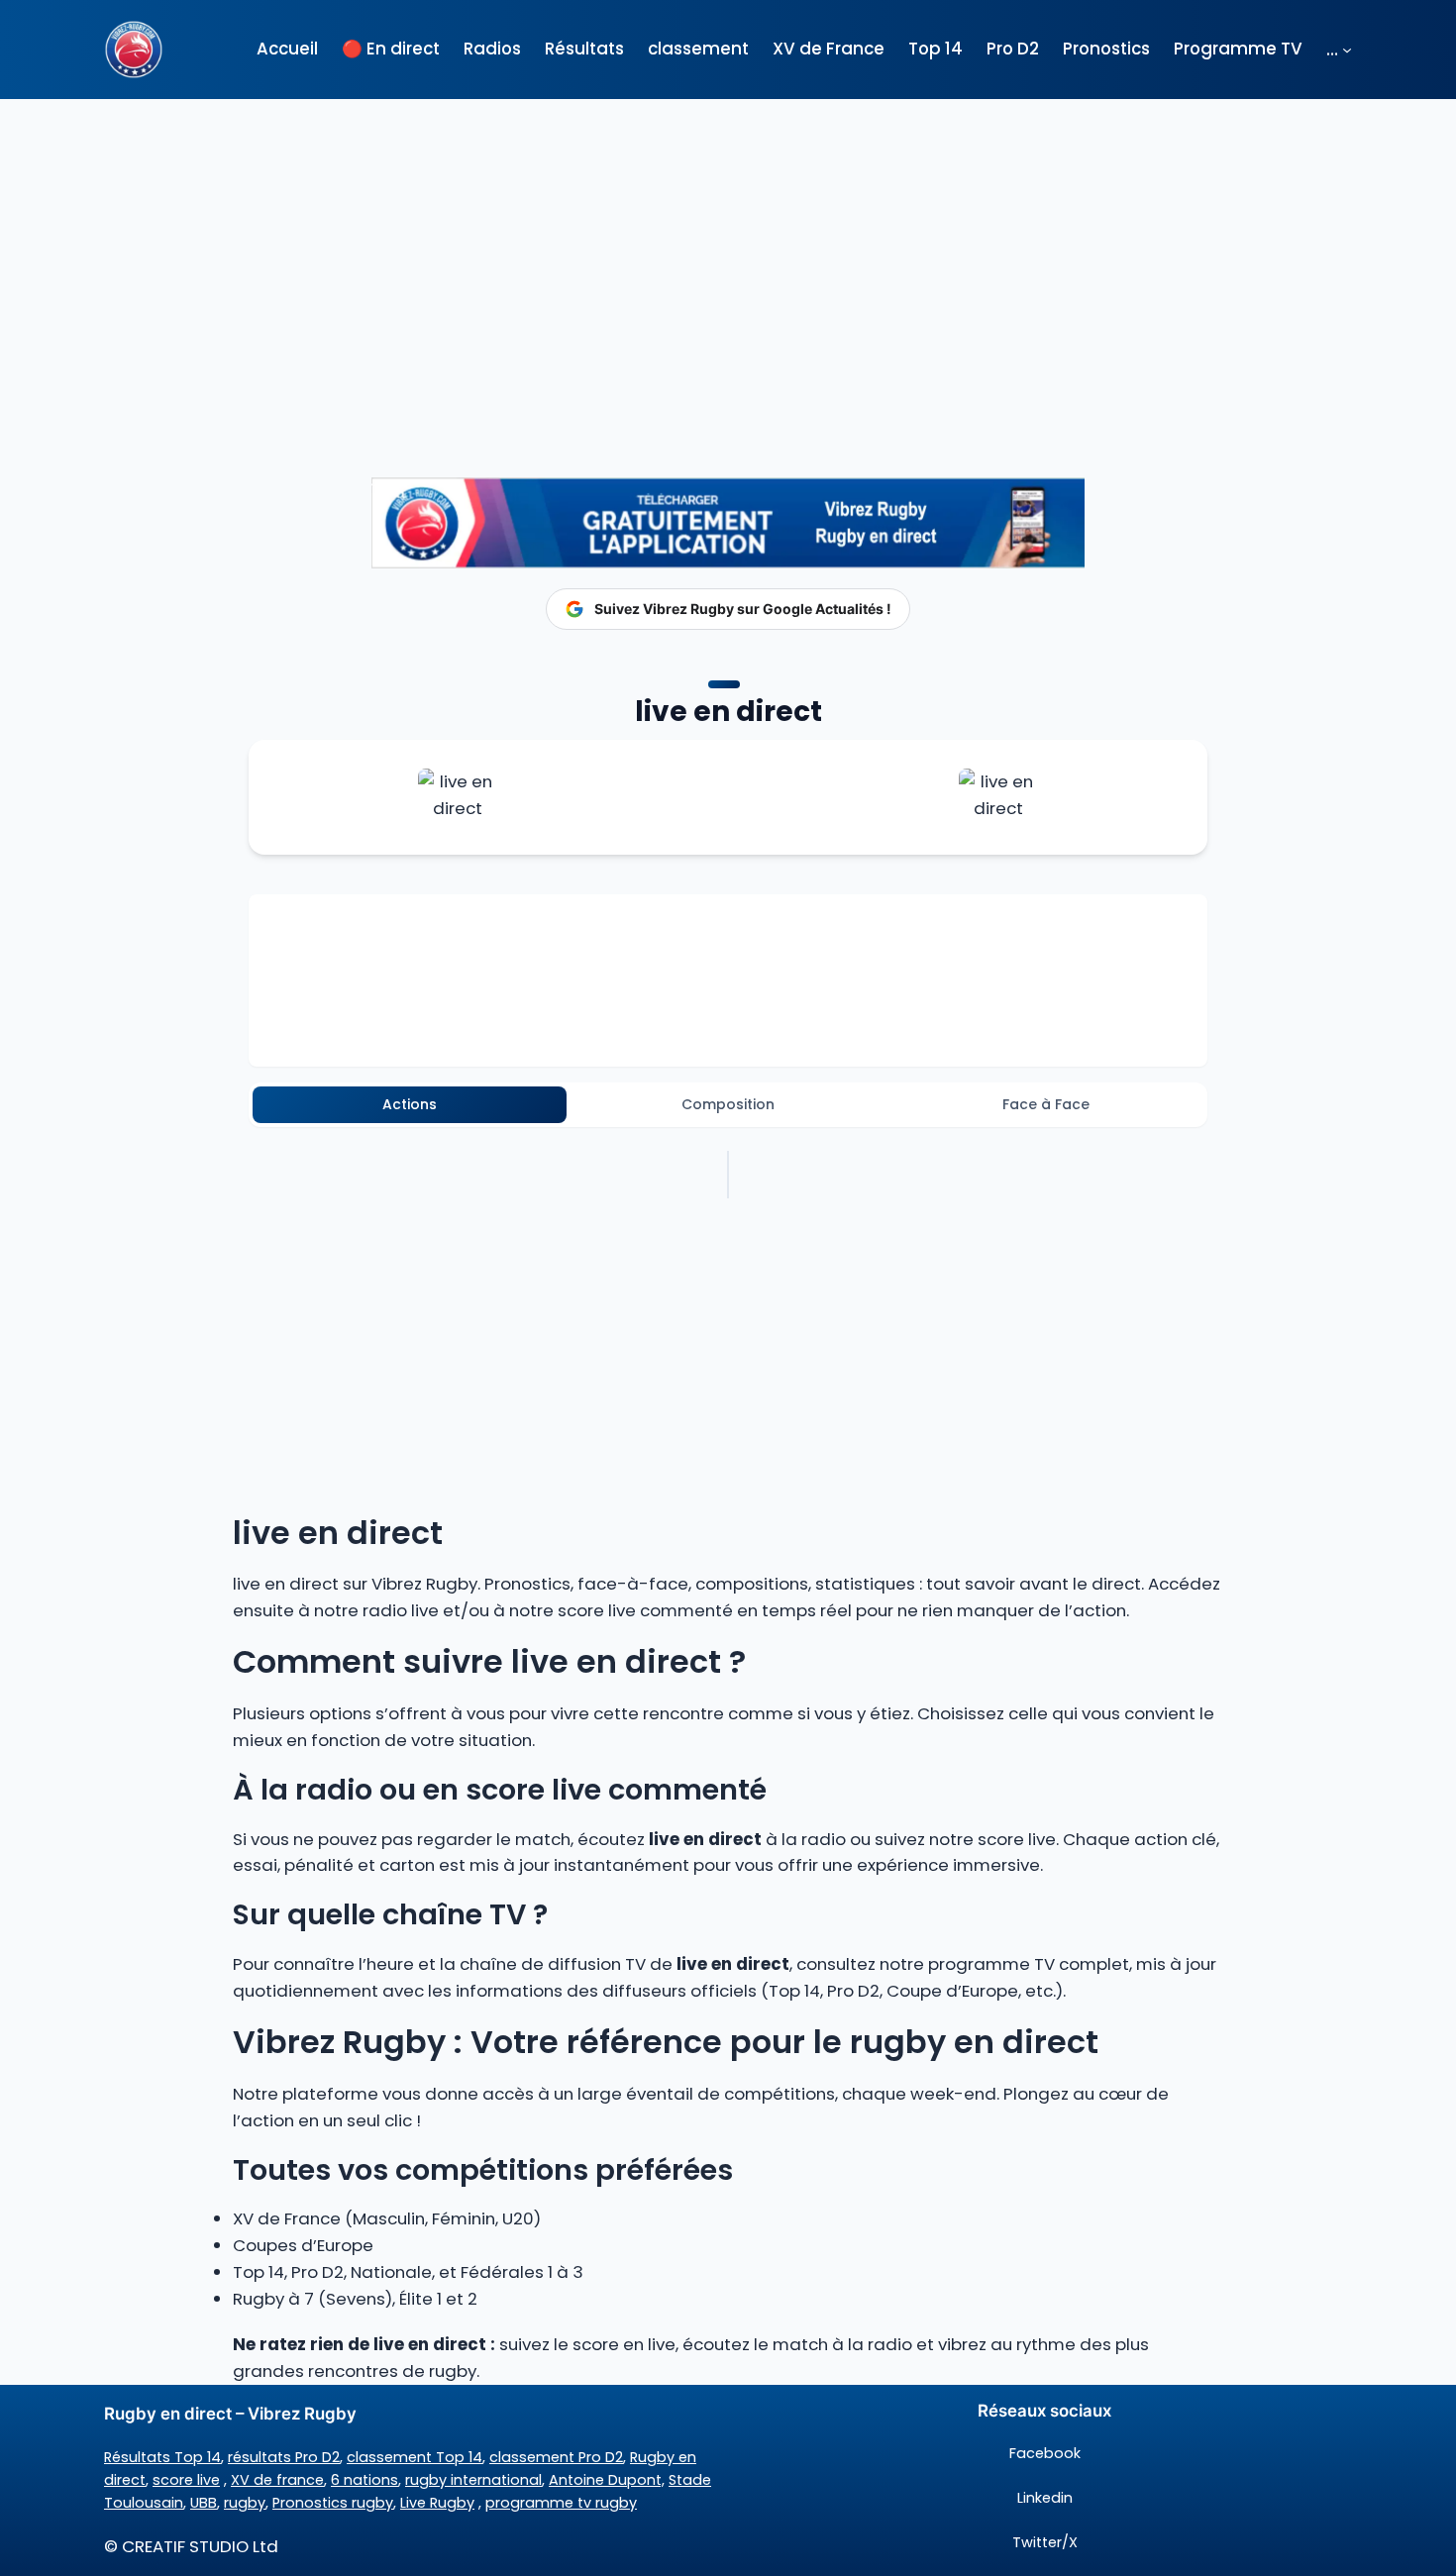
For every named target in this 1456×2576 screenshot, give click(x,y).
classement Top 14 (415, 2457)
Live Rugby (437, 2503)
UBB (204, 2503)
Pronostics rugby (333, 2503)
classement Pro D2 (556, 2457)
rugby (245, 2503)
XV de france (277, 2480)
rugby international (473, 2480)
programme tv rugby (561, 2503)
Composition (728, 1104)
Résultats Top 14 (162, 2457)
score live (186, 2480)
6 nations (364, 2480)
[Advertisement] (728, 257)
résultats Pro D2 (284, 2457)
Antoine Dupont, (607, 2480)
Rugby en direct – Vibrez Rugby (230, 2414)
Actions (410, 1104)
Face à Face (1046, 1104)
